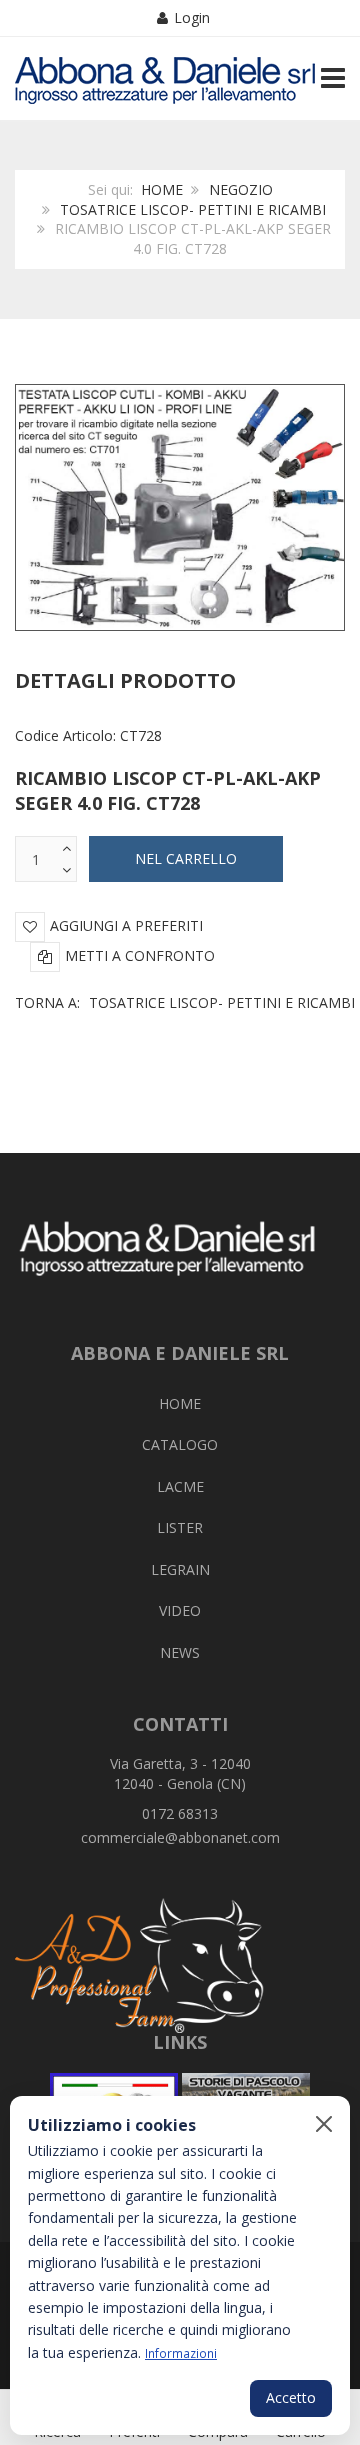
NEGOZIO (241, 189)
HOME (162, 189)
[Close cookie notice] (324, 2124)
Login (192, 17)
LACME (180, 1486)
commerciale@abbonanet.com (180, 1837)
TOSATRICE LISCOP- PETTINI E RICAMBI (193, 209)
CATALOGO (180, 1444)
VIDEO (180, 1610)
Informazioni (181, 2353)
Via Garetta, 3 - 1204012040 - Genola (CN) (180, 1773)
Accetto (291, 2397)
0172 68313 (180, 1813)
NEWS (180, 1652)
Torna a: (185, 1002)
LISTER (180, 1527)
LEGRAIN (180, 1569)
